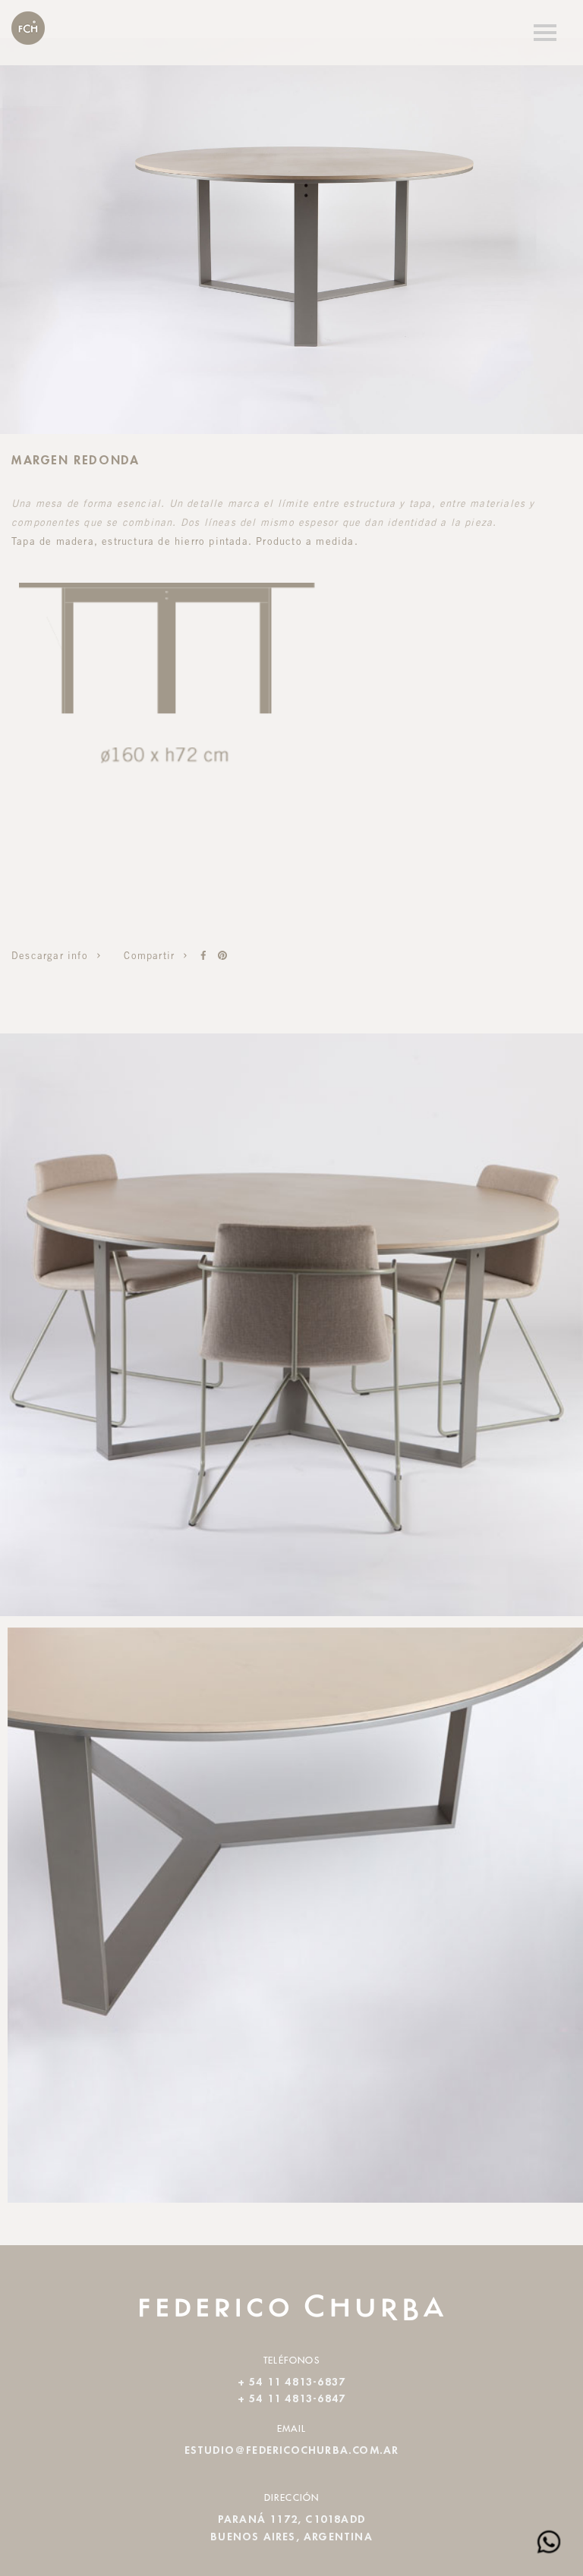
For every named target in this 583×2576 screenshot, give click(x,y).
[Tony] (203, 956)
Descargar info (52, 957)
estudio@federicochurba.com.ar (292, 2451)
